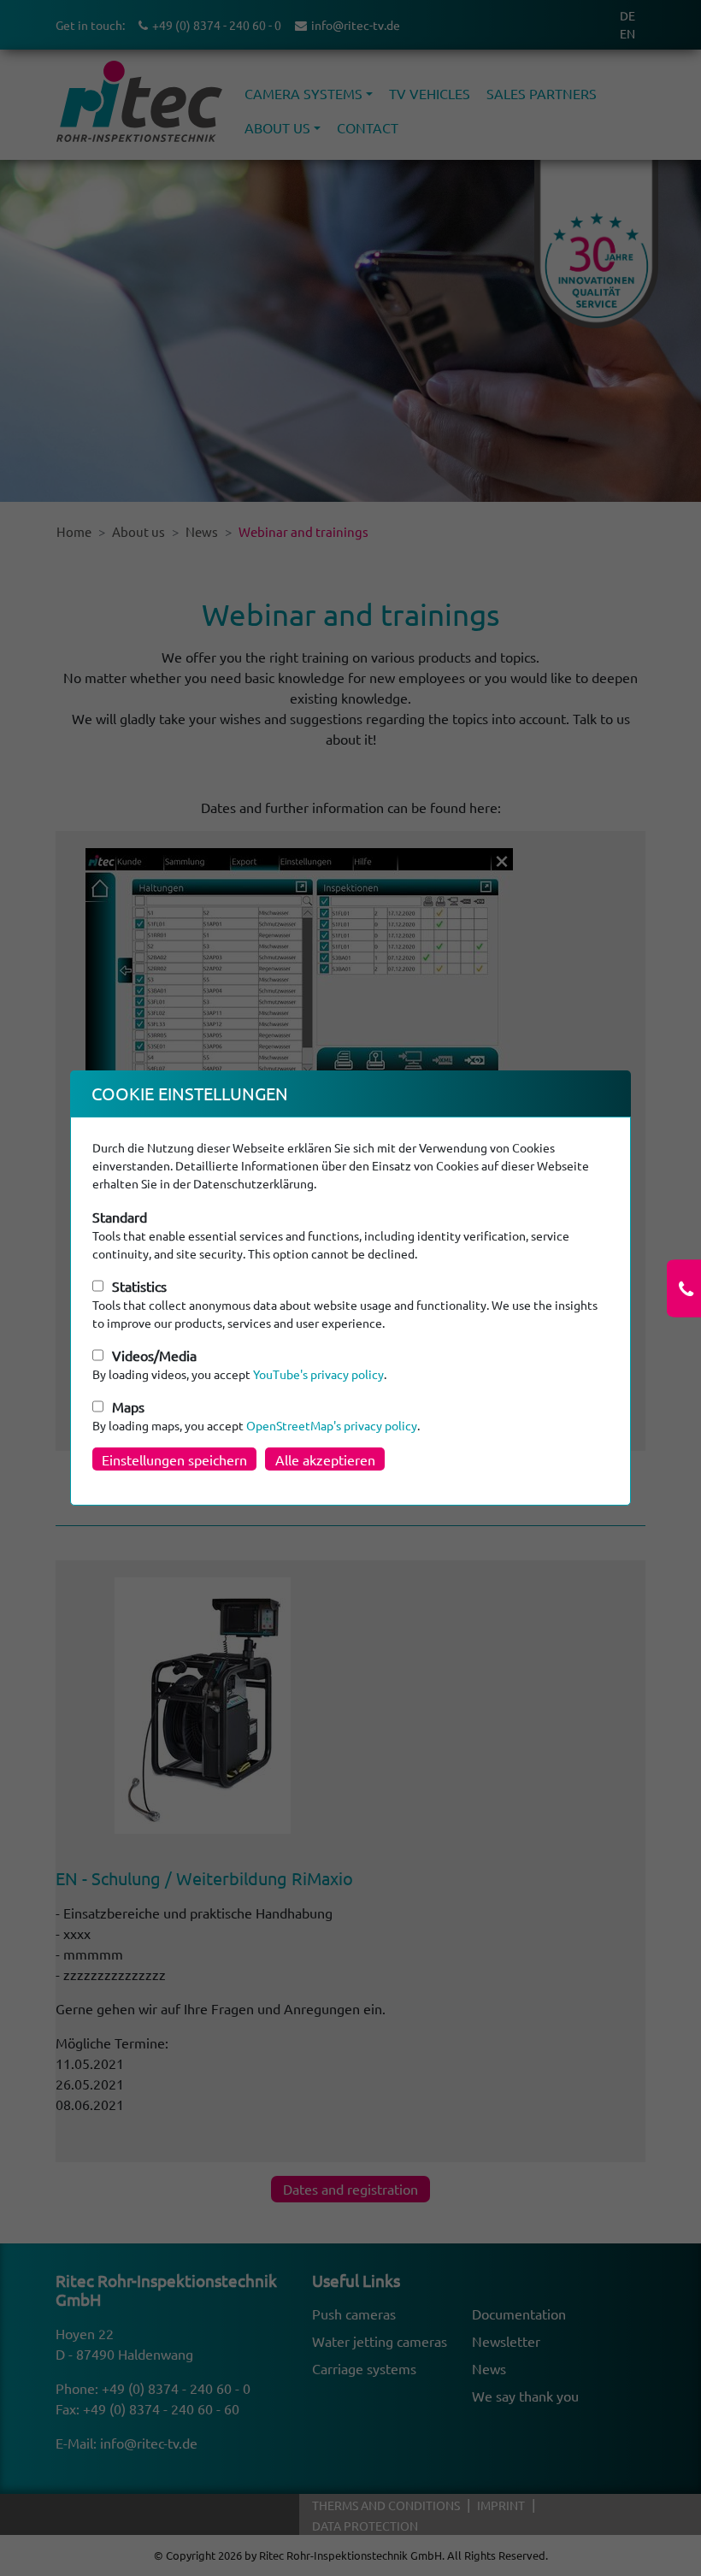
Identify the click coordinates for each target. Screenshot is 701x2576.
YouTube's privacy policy (318, 1374)
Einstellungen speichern (174, 1459)
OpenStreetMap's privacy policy (332, 1425)
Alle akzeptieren (325, 1459)
